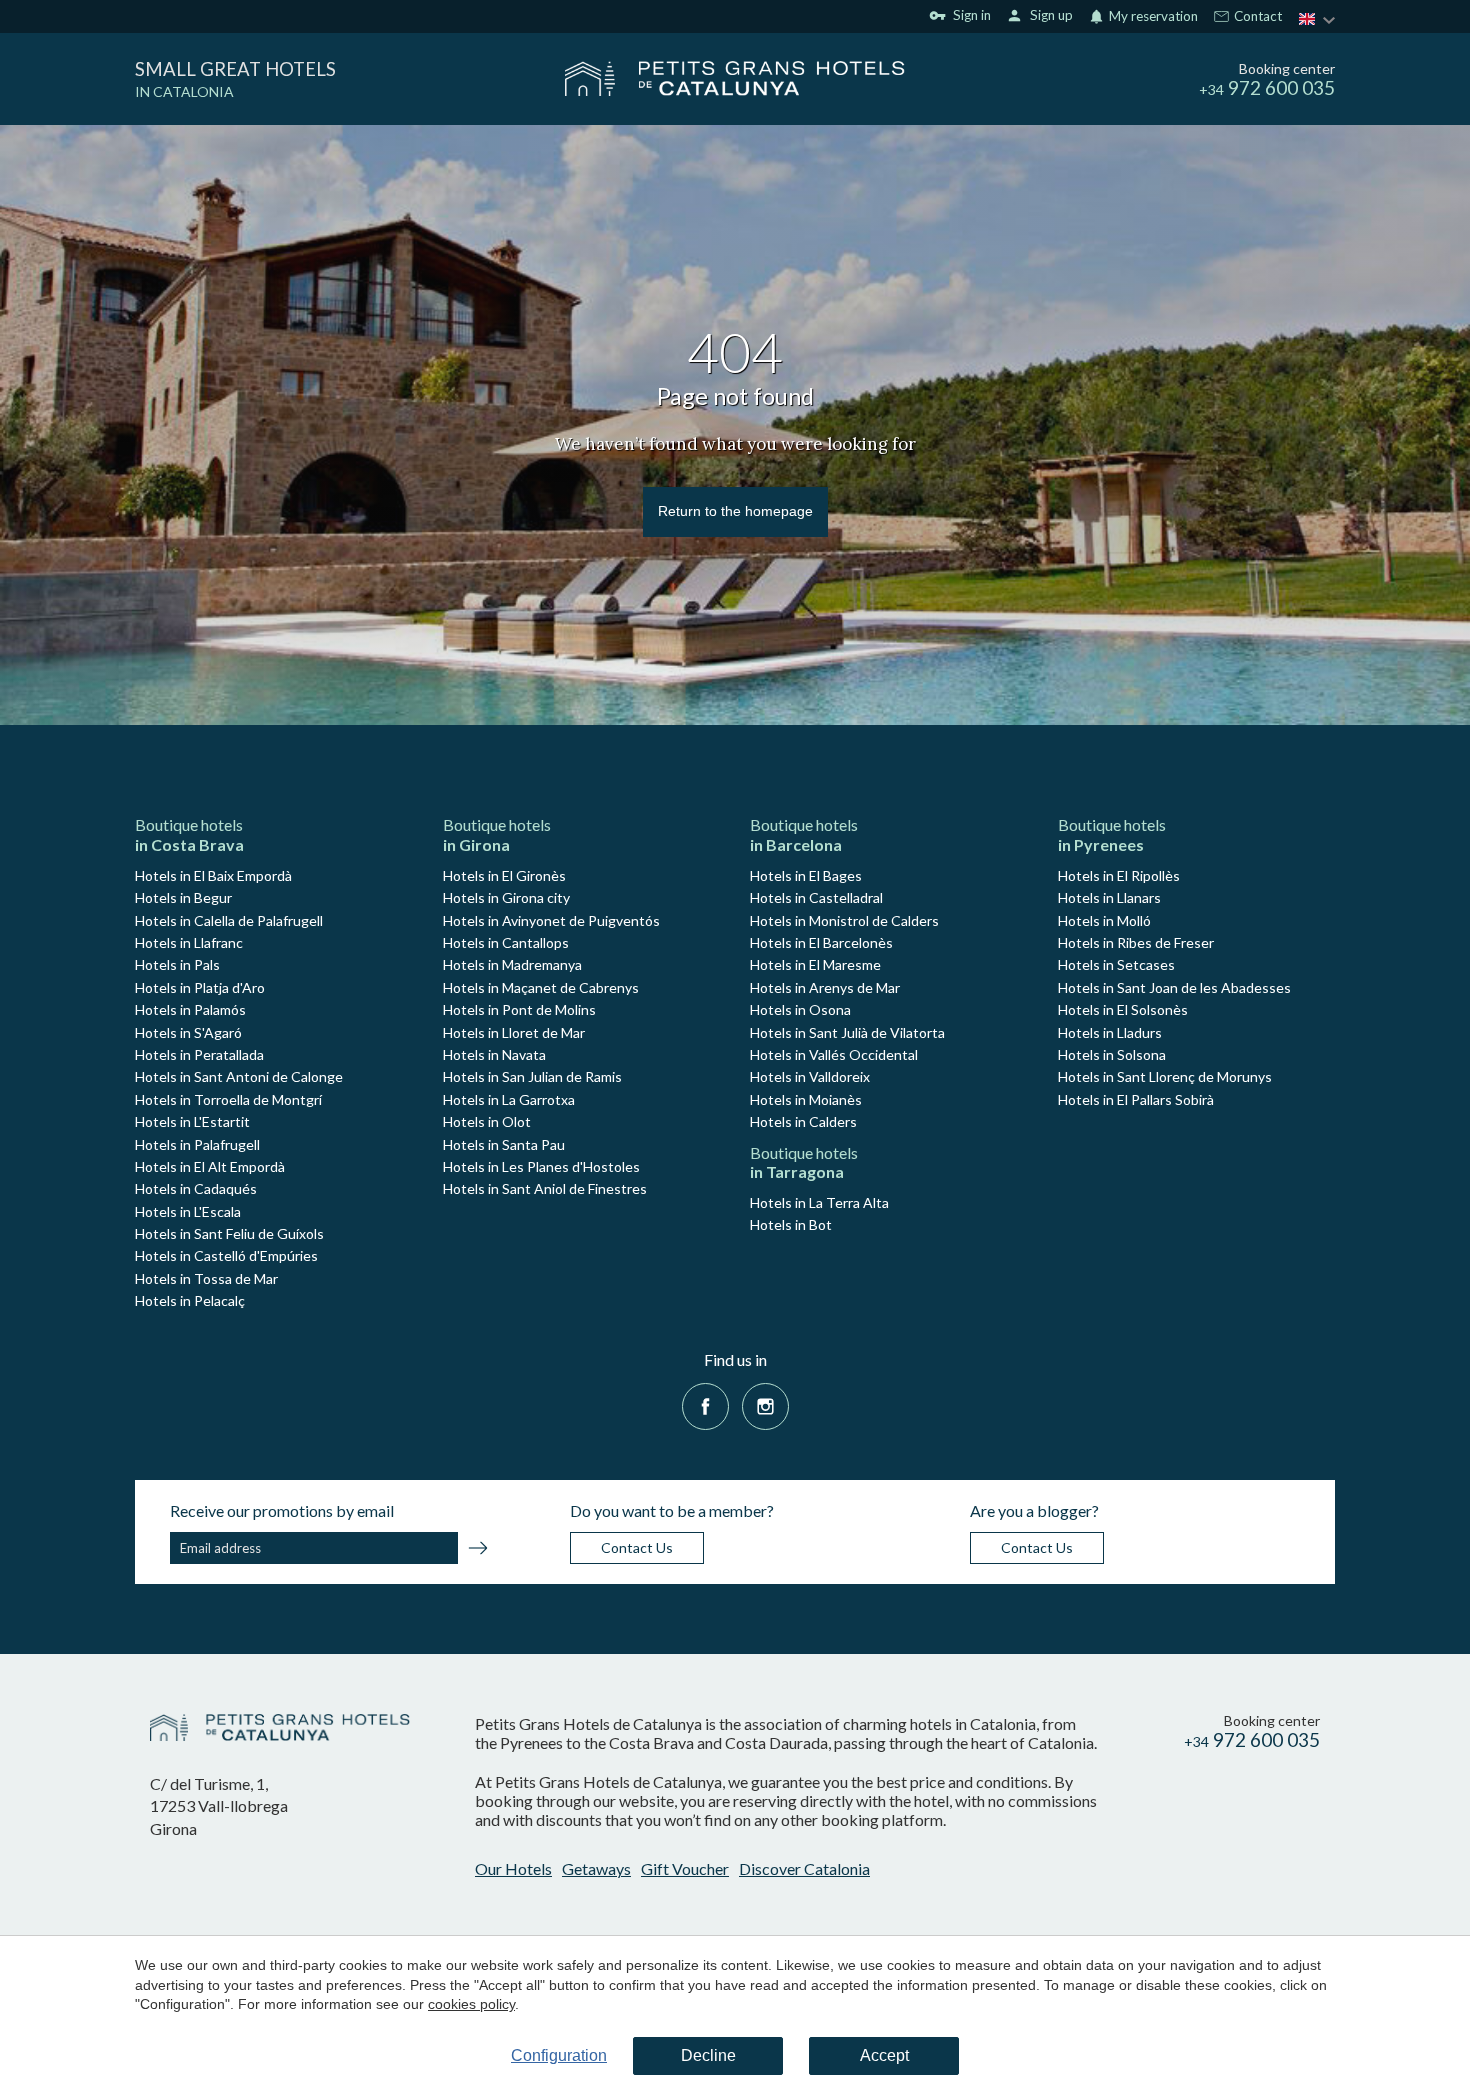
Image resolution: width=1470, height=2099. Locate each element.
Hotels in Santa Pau (504, 1144)
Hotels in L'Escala (188, 1211)
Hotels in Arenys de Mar (825, 987)
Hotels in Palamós (190, 1009)
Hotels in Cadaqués (196, 1188)
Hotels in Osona (800, 1009)
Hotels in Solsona (1112, 1054)
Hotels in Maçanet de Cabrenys (541, 987)
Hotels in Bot (791, 1224)
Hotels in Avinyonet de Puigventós (551, 920)
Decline (708, 2055)
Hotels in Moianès (806, 1099)
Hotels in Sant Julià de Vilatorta (847, 1032)
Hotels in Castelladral (816, 897)
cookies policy (471, 2004)
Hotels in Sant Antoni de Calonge (239, 1076)
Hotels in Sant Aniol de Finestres (545, 1188)
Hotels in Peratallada (199, 1054)
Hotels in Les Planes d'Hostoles (541, 1166)
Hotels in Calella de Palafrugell (229, 920)
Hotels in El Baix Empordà (213, 875)
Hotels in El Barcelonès (821, 942)
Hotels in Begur (183, 897)
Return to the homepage (735, 511)
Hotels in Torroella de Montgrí (228, 1099)
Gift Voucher (685, 1868)
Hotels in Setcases (1116, 964)
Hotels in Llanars (1109, 897)
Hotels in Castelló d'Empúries (226, 1255)
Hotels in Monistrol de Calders (844, 920)
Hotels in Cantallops (506, 942)
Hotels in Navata (494, 1054)
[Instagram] (765, 1403)
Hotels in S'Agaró (188, 1032)
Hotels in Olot (487, 1121)
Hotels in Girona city (506, 897)
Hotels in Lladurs (1110, 1032)
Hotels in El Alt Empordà (210, 1166)
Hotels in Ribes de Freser (1136, 942)
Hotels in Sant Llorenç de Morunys (1165, 1076)
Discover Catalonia (804, 1868)
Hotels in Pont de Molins (519, 1009)
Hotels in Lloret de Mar (514, 1032)
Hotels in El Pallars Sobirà (1136, 1099)
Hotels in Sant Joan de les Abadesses (1174, 987)
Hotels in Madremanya (512, 964)
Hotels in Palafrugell (197, 1144)
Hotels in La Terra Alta (819, 1202)
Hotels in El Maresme (815, 964)
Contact (1256, 17)
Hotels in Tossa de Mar (206, 1278)
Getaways (596, 1868)
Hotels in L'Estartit (192, 1121)
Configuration (559, 2055)
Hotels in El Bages (806, 875)
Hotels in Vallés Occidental (834, 1054)
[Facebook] (705, 1403)
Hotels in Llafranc (189, 942)
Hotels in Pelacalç (190, 1300)
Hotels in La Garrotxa (509, 1099)
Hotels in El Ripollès (1119, 875)
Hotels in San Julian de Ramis (532, 1076)
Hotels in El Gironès (504, 875)
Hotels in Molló (1104, 920)
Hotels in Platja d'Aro (200, 987)
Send (478, 1551)
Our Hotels (513, 1868)
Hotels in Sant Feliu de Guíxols (229, 1233)
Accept (884, 2055)
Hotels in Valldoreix (810, 1076)
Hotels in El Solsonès (1123, 1009)
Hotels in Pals (177, 964)
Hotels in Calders (803, 1121)
